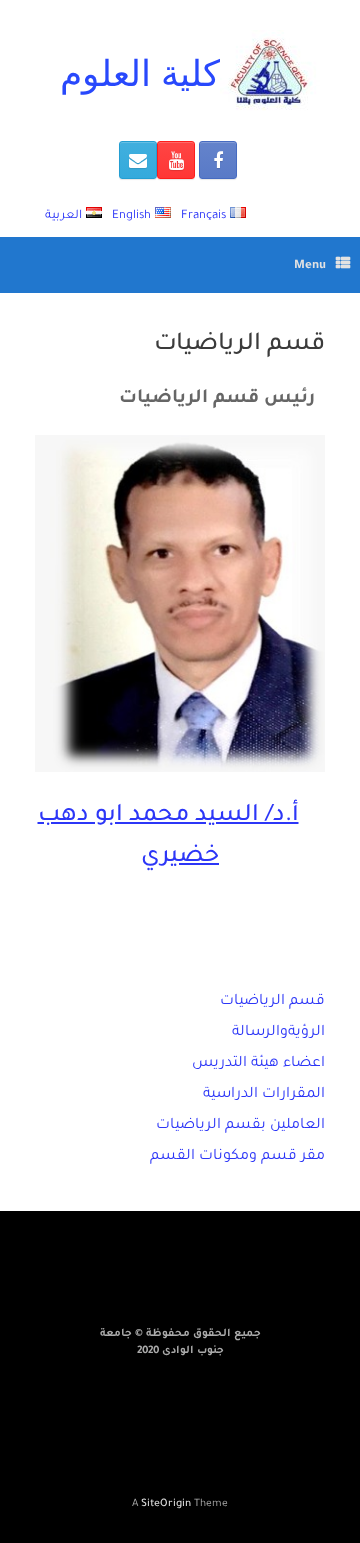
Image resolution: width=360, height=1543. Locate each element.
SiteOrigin (166, 1504)
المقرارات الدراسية (264, 1095)
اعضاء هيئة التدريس (258, 1064)
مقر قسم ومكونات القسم (237, 1157)
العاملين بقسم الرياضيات (240, 1126)
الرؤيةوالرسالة (278, 1033)
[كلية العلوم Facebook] (218, 160)
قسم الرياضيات (272, 1002)
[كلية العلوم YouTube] (176, 160)
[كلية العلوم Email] (138, 160)
